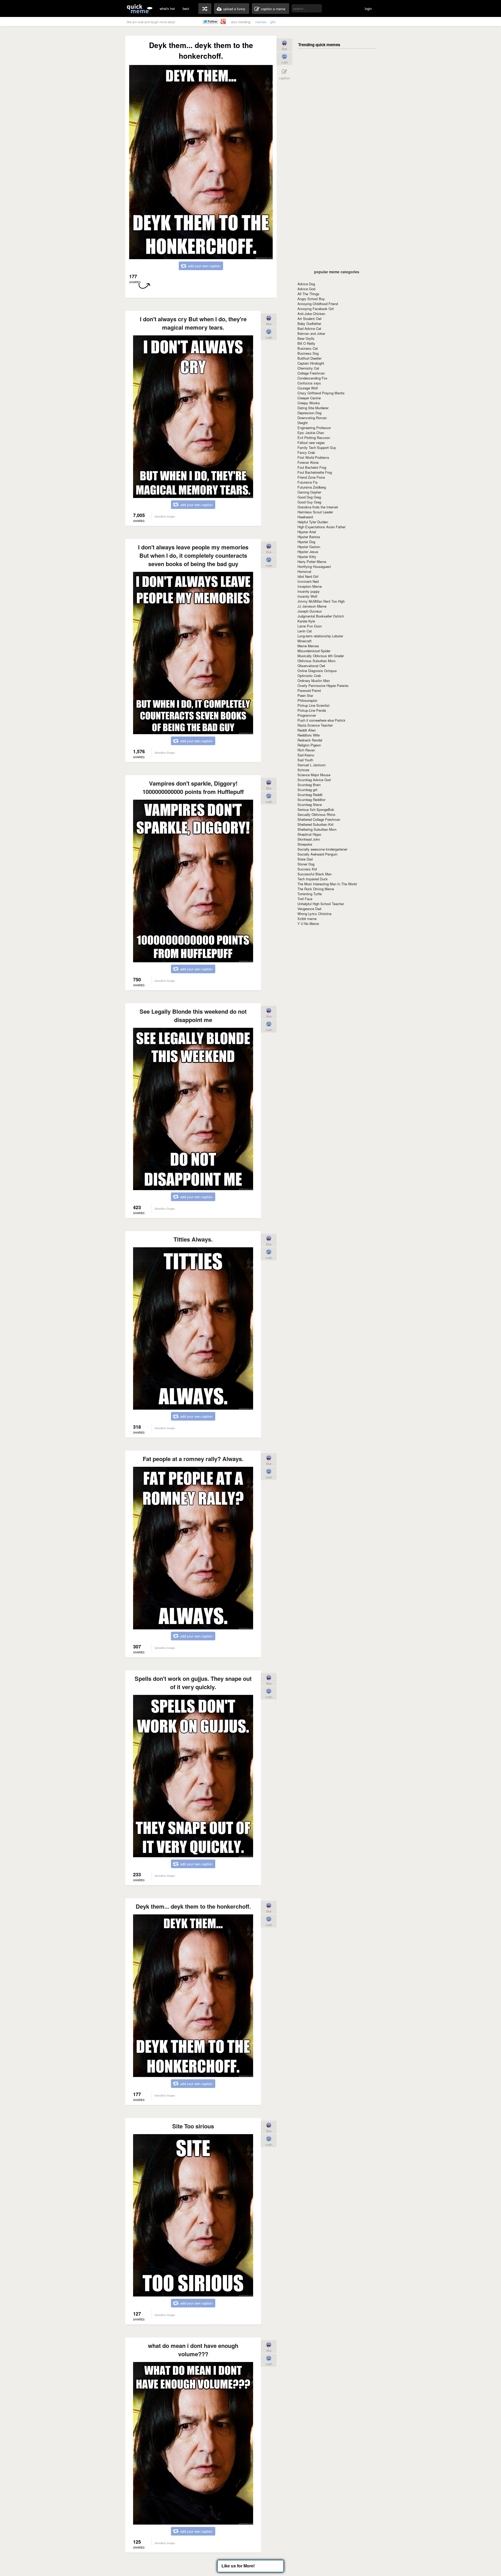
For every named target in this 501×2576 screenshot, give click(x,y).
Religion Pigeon (309, 745)
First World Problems (313, 457)
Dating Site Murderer (313, 408)
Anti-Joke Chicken (311, 314)
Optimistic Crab (309, 676)
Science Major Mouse (314, 775)
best (186, 8)
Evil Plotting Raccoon (314, 438)
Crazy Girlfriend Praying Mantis (321, 393)
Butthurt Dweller (309, 358)
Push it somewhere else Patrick (321, 720)
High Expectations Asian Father (321, 527)
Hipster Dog (306, 542)
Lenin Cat (305, 631)
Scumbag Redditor (311, 800)
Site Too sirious (193, 2126)
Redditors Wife (309, 735)
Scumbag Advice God (314, 780)
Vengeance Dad (309, 909)
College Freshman (311, 373)
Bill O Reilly (306, 343)
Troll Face (305, 899)
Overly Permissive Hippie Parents (323, 685)
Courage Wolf (308, 388)
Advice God (306, 289)
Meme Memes (308, 646)
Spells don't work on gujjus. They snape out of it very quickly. (193, 1683)
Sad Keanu (306, 755)
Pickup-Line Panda (312, 710)
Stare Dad (305, 859)
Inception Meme (310, 586)
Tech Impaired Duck (313, 879)
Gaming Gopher (309, 492)
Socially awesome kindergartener (322, 849)
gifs (273, 22)
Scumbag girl (307, 790)
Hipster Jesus (308, 552)
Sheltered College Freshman (319, 819)
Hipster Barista (309, 537)
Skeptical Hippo (309, 834)
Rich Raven (306, 750)
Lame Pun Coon (310, 626)
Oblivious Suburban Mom (317, 661)
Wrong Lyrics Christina (314, 914)
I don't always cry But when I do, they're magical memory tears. (193, 323)
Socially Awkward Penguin (317, 854)
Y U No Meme (308, 924)
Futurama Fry (308, 482)
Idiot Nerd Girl (308, 576)
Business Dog (308, 353)
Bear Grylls (306, 338)
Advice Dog (306, 284)
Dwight (303, 423)
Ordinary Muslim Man (314, 681)
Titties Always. (193, 1239)
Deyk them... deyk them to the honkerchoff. (193, 1906)
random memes (205, 9)
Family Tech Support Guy (317, 447)
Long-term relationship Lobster (320, 636)
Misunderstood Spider (314, 651)
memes (261, 22)
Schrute (303, 770)
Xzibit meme (307, 919)
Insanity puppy (309, 591)
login (368, 8)
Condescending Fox (312, 378)
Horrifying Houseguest (314, 566)
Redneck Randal (310, 740)
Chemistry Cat (308, 368)
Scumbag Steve (310, 805)
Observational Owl (311, 666)
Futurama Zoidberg (312, 487)
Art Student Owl (309, 319)
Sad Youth (305, 760)
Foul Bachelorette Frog (315, 472)
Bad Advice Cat (309, 328)
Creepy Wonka (309, 403)
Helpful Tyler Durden (313, 522)
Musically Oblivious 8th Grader (321, 656)
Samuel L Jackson (312, 765)
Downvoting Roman (312, 418)
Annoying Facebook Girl (316, 309)
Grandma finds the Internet (318, 507)
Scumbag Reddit (310, 795)
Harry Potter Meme (312, 562)
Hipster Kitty (307, 557)
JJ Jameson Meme (312, 606)
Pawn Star (305, 695)
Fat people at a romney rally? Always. (193, 1459)
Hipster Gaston (309, 547)
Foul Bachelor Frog (312, 467)
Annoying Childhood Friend (318, 304)
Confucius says (309, 383)
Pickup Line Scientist (314, 705)
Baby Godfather (309, 324)
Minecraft (305, 641)
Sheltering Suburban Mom (317, 829)
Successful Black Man (315, 874)
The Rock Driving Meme (316, 889)
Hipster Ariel (307, 532)
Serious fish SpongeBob (316, 809)
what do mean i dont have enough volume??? (193, 2350)
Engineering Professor (314, 428)
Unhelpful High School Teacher (321, 904)
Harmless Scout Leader (315, 512)
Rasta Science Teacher (315, 725)
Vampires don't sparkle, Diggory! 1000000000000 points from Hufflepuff (193, 787)
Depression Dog (309, 413)
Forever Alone (308, 462)
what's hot (167, 8)
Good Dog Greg (309, 497)
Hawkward (305, 517)
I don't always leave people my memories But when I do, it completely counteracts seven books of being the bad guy (193, 555)
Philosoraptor (307, 700)
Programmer (307, 715)
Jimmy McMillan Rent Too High (321, 601)
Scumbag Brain (309, 785)
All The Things (308, 294)
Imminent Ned (308, 581)
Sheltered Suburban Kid (315, 824)
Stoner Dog (306, 864)
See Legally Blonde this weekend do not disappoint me (193, 1016)
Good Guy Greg (309, 502)
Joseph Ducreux (310, 611)
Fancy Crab (306, 452)
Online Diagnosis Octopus (317, 671)
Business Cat (308, 348)
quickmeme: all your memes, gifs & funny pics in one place (140, 8)
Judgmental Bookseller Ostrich (321, 616)
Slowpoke (305, 844)
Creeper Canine (309, 398)
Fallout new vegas (311, 443)
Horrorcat (304, 571)
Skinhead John (309, 839)
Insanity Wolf (307, 596)
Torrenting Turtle (310, 894)
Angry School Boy (311, 299)
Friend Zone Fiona (311, 477)
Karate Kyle (306, 621)
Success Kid (307, 869)
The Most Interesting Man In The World (327, 884)
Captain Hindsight (311, 363)
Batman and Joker (311, 333)
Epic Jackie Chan (311, 433)
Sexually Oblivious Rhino (316, 814)
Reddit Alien (307, 730)
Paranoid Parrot (309, 690)
